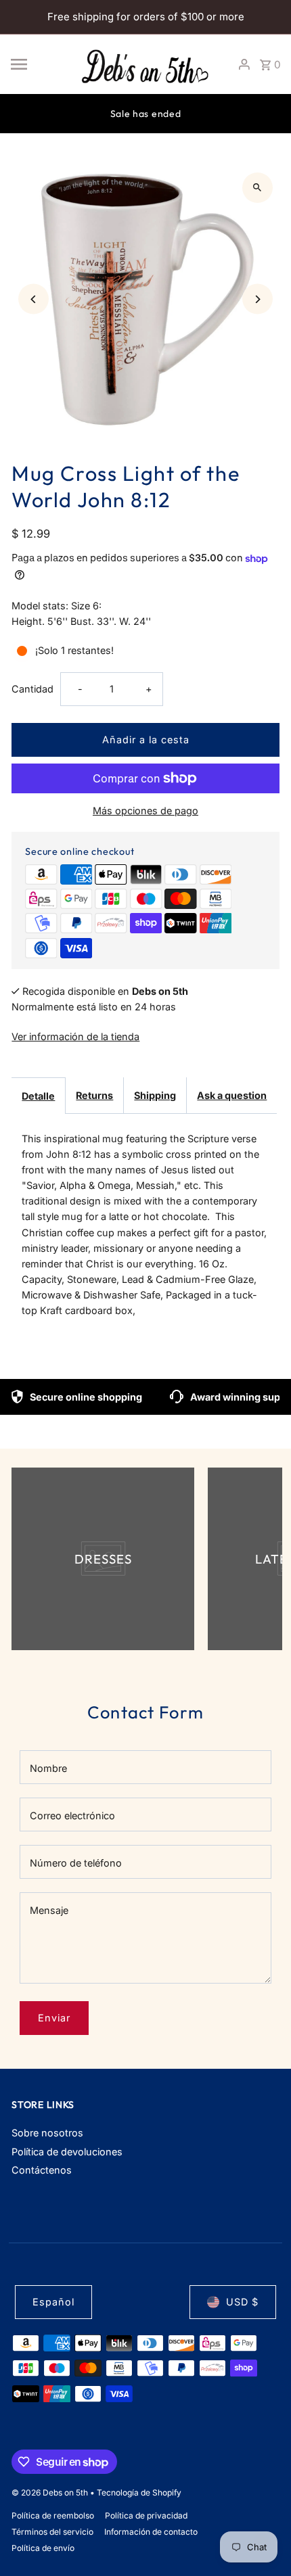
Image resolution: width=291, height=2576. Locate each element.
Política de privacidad (146, 2515)
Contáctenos (42, 2170)
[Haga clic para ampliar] (258, 188)
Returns (94, 1095)
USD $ (242, 2302)
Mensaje (49, 1910)
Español (53, 2302)
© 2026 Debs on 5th (51, 2492)
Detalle (38, 1096)
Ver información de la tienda (75, 1036)
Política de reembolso (53, 2515)
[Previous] (33, 299)
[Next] (258, 299)
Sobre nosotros (47, 2133)
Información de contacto (151, 2532)
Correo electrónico (72, 1816)
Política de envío (43, 2548)
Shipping (155, 1095)
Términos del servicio (52, 2532)
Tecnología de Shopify (139, 2492)
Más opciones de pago (145, 811)
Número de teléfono (76, 1863)
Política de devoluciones (67, 2152)
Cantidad (32, 689)
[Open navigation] (39, 64)
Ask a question (232, 1095)
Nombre (48, 1768)
